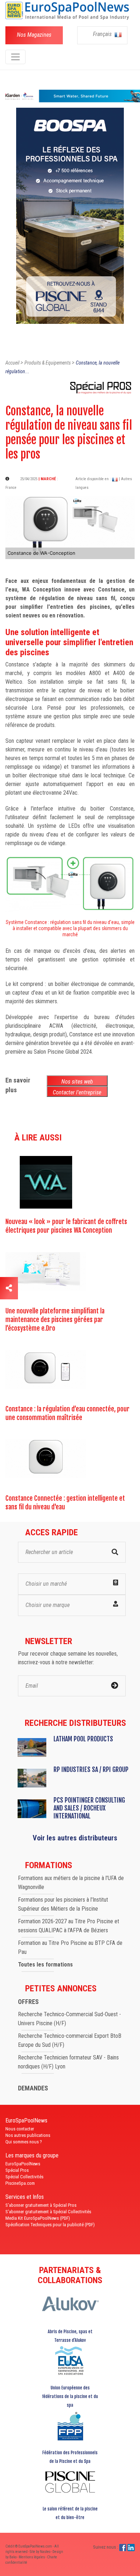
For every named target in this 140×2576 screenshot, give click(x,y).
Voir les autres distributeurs (75, 1838)
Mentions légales (32, 2557)
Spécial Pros (17, 2170)
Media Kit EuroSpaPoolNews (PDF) (38, 2218)
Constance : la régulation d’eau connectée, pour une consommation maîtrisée (67, 1413)
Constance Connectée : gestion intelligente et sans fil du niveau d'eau (65, 1503)
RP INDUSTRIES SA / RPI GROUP (91, 1769)
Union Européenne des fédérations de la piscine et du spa (70, 2396)
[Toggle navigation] (15, 57)
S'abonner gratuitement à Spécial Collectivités (48, 2212)
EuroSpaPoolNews (23, 2164)
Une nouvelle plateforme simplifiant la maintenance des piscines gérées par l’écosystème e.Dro (55, 1320)
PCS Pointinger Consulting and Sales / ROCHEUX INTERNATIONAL (89, 1808)
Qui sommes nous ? (24, 2142)
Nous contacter (20, 2129)
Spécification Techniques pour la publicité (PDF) (50, 2225)
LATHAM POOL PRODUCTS (83, 1739)
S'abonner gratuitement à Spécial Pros (41, 2205)
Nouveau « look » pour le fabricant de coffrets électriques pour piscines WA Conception (66, 1226)
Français (103, 34)
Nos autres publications (28, 2135)
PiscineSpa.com (20, 2183)
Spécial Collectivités (24, 2177)
